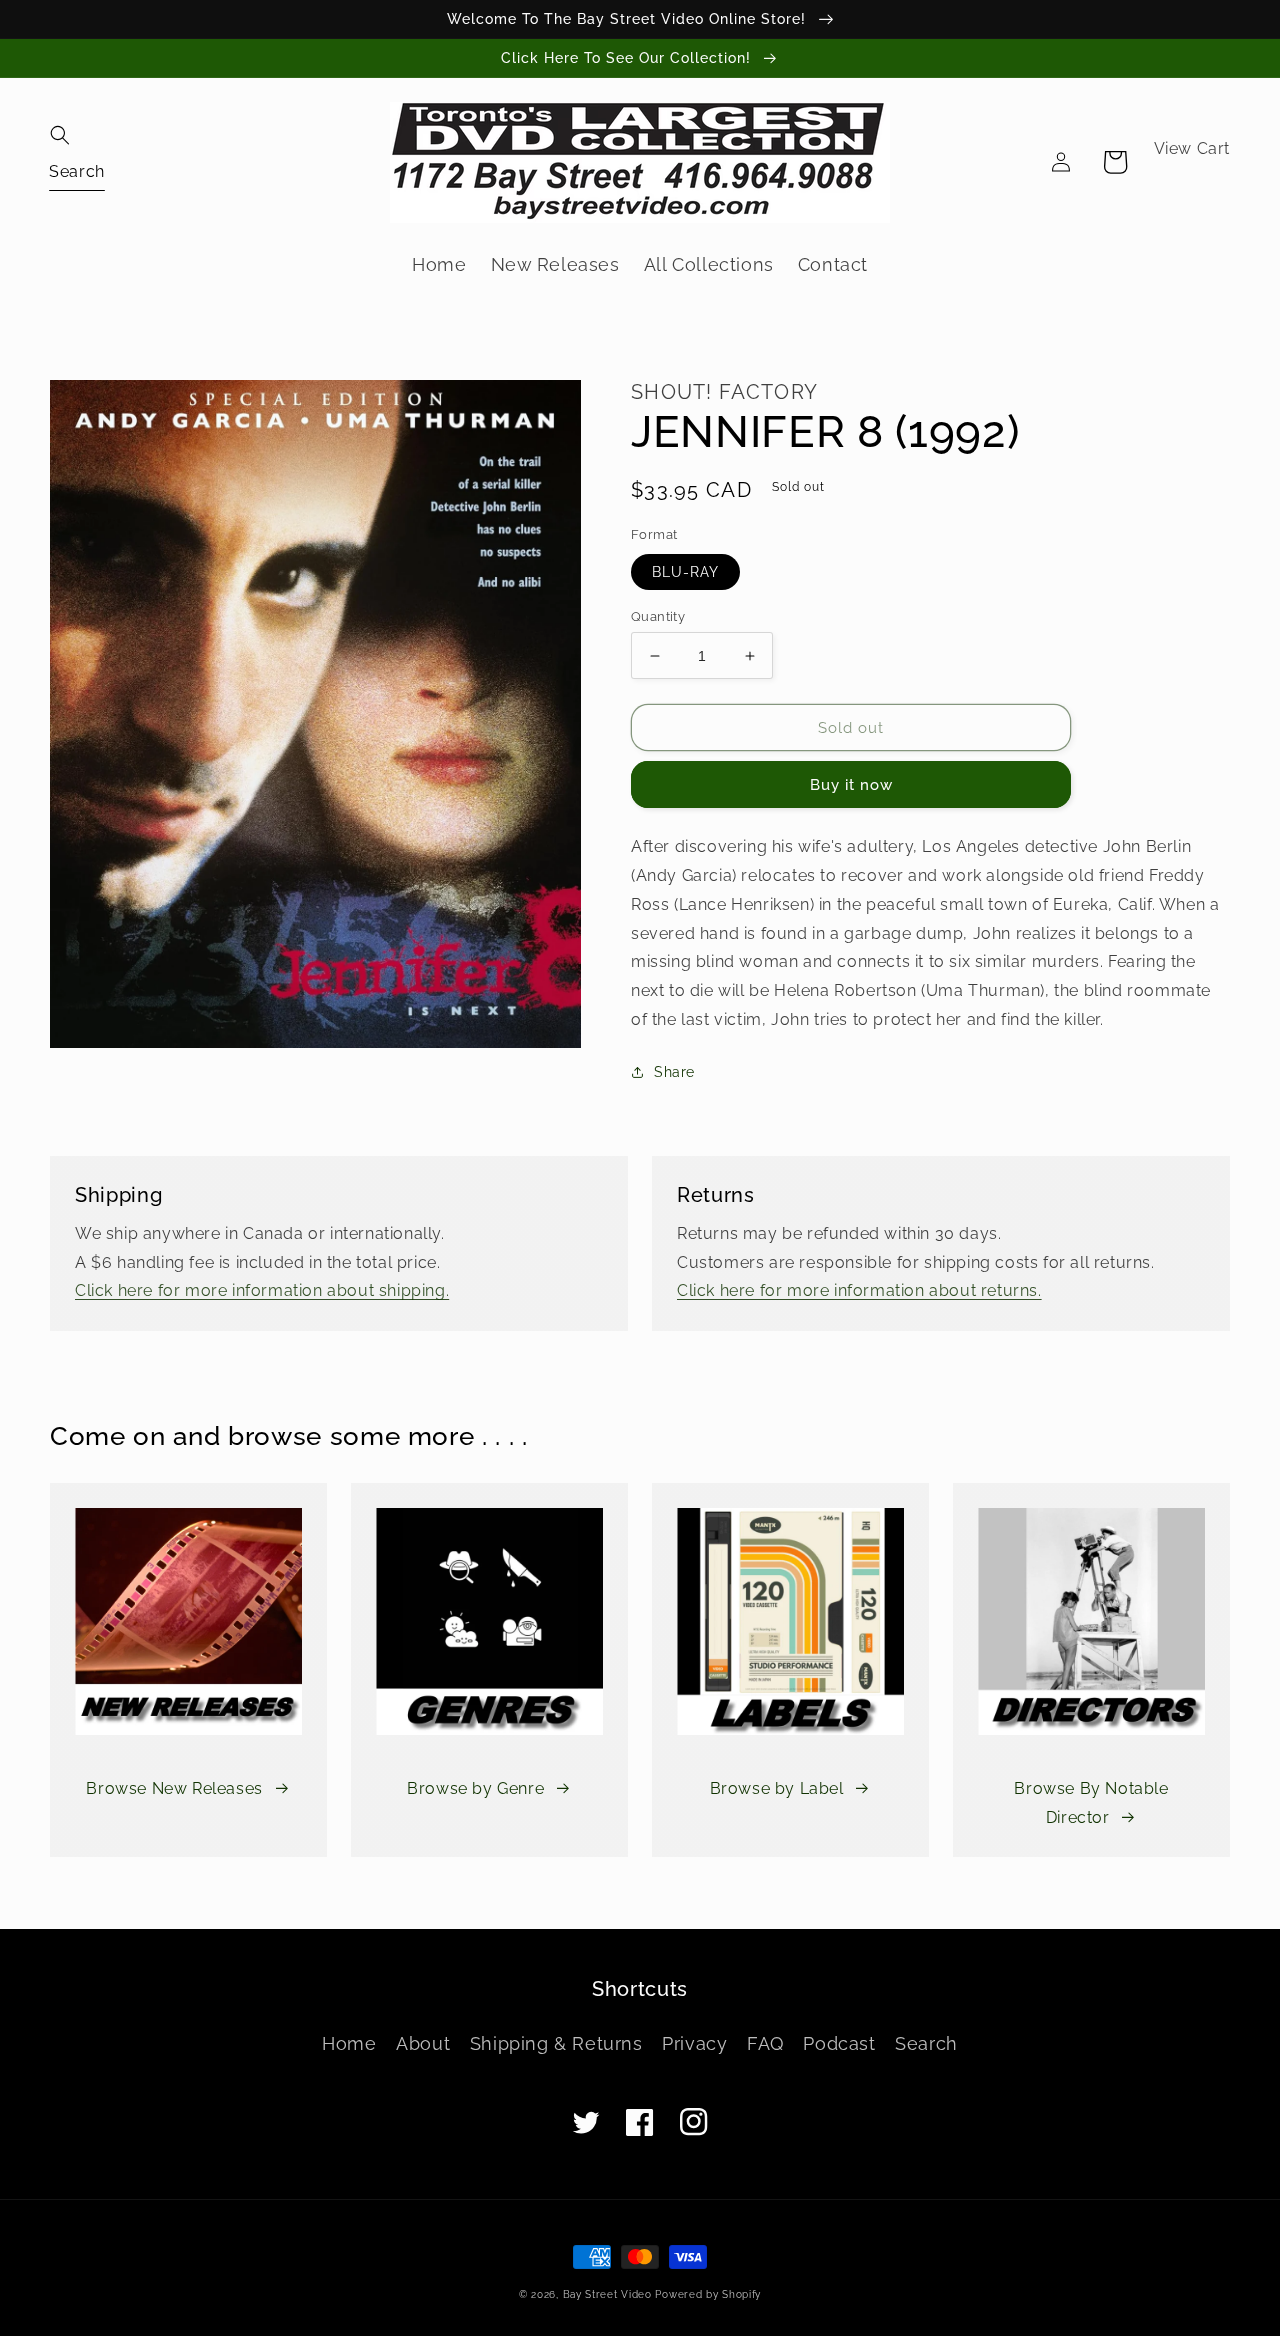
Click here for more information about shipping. (262, 1290)
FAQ (765, 2043)
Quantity (658, 616)
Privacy (694, 2043)
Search (926, 2043)
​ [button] (77, 170)
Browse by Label (777, 1788)
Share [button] (674, 1072)
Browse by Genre (475, 1788)
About (423, 2043)
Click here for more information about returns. (859, 1290)
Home (349, 2043)
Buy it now (851, 785)
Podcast (839, 2043)
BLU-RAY (685, 572)
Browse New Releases (174, 1788)
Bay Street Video (607, 2294)
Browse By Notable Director (1091, 1803)
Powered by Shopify (708, 2294)
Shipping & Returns (556, 2043)
